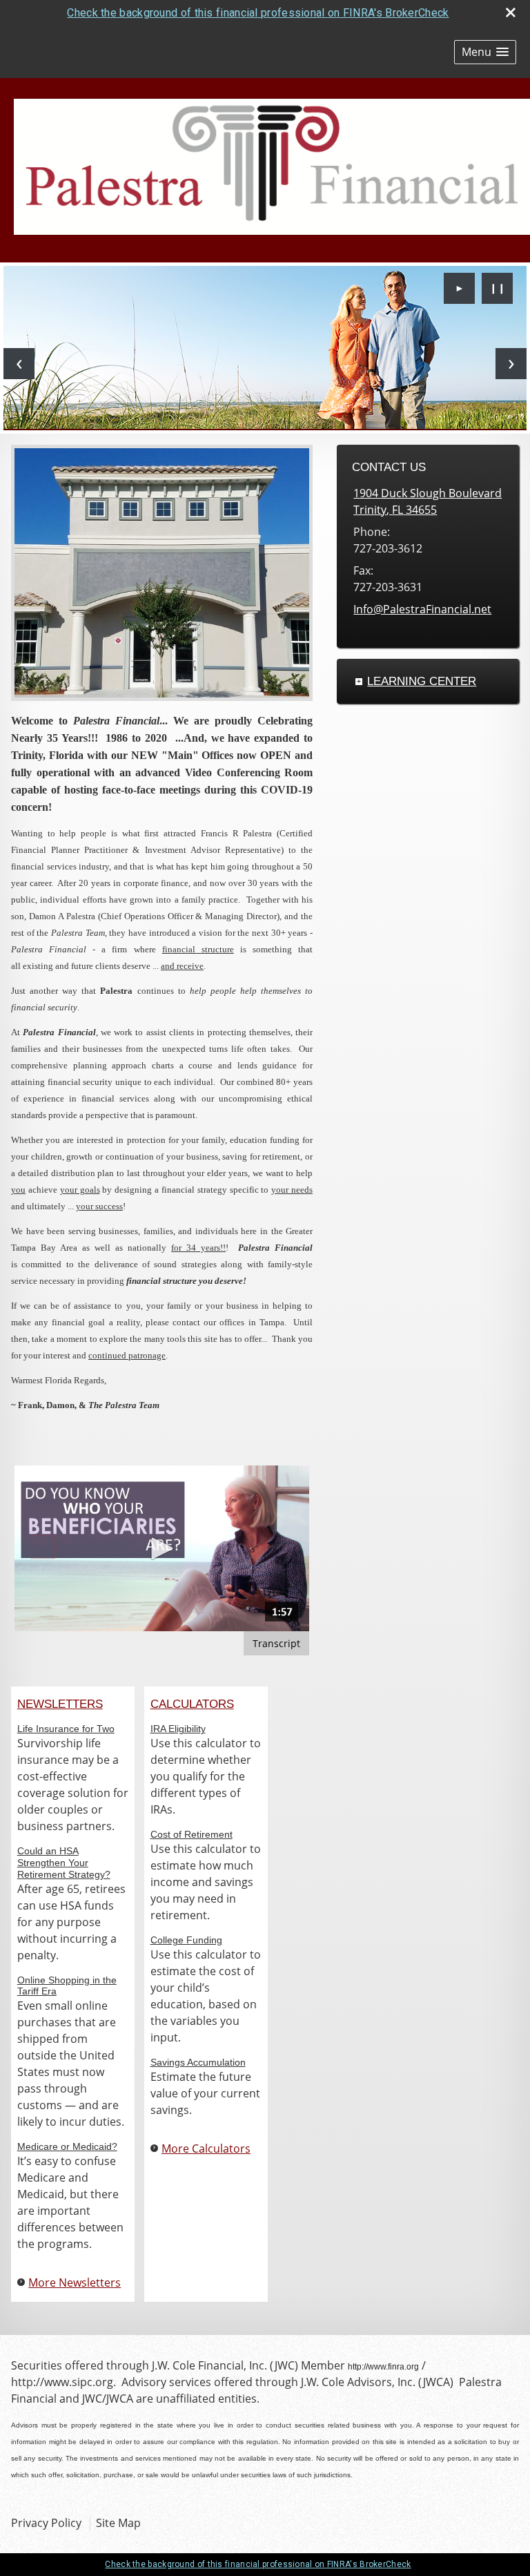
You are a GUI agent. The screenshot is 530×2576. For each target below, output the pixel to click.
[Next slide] (511, 364)
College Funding (186, 1940)
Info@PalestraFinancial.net (422, 609)
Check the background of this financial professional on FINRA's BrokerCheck (258, 13)
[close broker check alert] (511, 12)
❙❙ (498, 288)
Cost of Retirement (192, 1834)
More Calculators (206, 2149)
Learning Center (422, 681)
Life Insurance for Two (66, 1729)
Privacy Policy (46, 2523)
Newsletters (60, 1704)
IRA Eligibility (178, 1729)
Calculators (192, 1704)
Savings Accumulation (198, 2062)
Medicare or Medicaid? (67, 2146)
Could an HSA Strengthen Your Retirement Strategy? (64, 1863)
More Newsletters (75, 2282)
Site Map (118, 2523)
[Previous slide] (19, 364)
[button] (485, 52)
